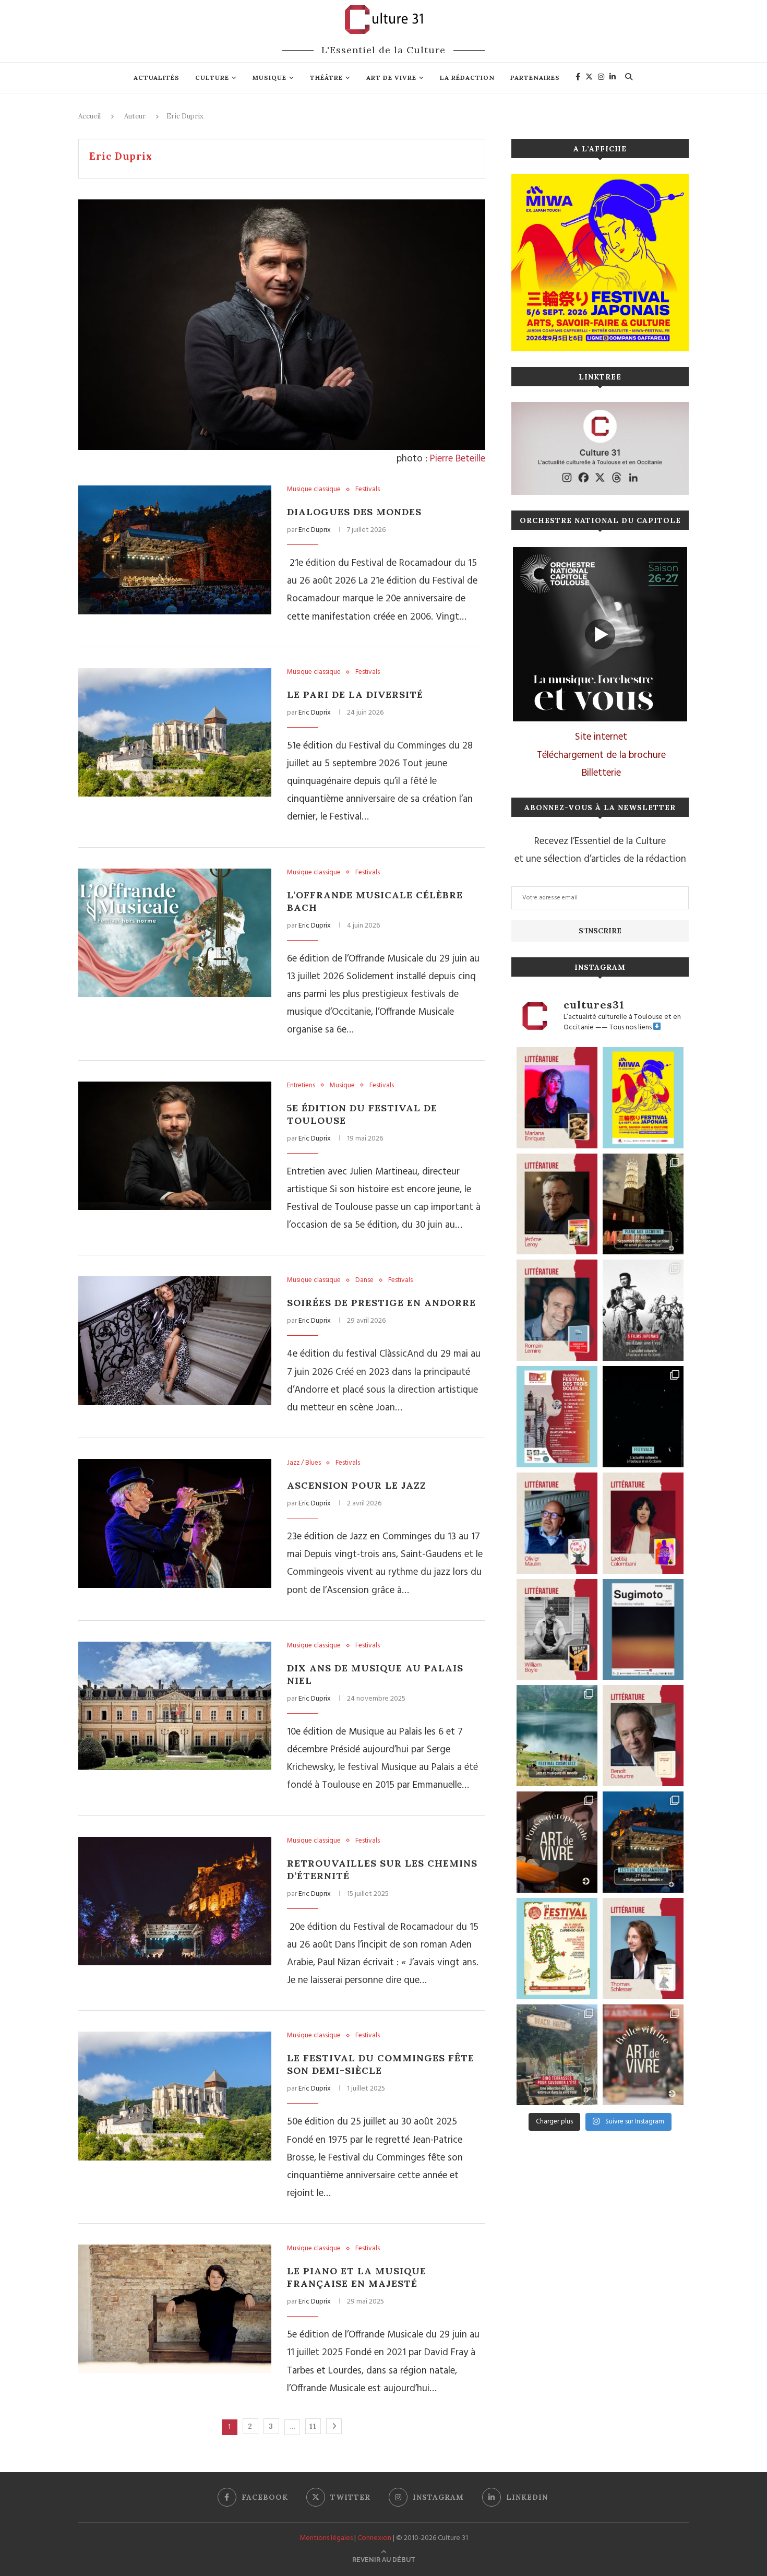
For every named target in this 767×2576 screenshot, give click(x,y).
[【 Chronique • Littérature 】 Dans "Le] (643, 1949)
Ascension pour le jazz (357, 1485)
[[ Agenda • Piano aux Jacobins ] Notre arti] (643, 1204)
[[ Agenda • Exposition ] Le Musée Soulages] (643, 1630)
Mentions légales (326, 2538)
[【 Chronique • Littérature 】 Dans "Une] (557, 1630)
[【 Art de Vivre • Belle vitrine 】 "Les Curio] (643, 2055)
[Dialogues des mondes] (175, 550)
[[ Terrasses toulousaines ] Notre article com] (557, 2055)
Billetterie (601, 773)
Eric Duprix (315, 530)
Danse (364, 1280)
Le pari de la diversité (355, 695)
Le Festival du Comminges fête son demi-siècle (381, 2064)
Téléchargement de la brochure (601, 755)
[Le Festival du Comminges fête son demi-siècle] (175, 2096)
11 (313, 2426)
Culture (212, 78)
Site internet (601, 737)
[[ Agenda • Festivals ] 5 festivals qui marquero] (643, 1417)
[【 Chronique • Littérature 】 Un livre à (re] (643, 1736)
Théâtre (326, 78)
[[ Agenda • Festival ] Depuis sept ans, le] (557, 1417)
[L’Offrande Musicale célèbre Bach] (175, 933)
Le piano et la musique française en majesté (357, 2277)
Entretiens (301, 1086)
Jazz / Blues (304, 1463)
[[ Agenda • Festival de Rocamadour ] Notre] (643, 1842)
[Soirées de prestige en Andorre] (175, 1341)
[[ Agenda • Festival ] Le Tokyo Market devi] (643, 1098)
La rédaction (467, 78)
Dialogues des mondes (354, 512)
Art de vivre (391, 78)
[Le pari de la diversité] (175, 733)
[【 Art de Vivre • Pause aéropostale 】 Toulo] (557, 1842)
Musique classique (314, 490)
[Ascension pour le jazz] (175, 1523)
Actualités (157, 78)
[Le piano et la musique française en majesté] (175, 2309)
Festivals (368, 490)
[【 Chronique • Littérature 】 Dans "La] (557, 1098)
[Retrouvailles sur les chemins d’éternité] (175, 1901)
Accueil (89, 116)
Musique (269, 78)
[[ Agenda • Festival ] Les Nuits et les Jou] (557, 1949)
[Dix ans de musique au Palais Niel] (175, 1706)
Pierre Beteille (458, 459)
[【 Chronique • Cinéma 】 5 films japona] (643, 1310)
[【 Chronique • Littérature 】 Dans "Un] (643, 1523)
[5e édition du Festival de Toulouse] (175, 1146)
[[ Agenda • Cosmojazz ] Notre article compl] (557, 1736)
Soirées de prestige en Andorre (381, 1303)
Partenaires (535, 78)
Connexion (374, 2538)
